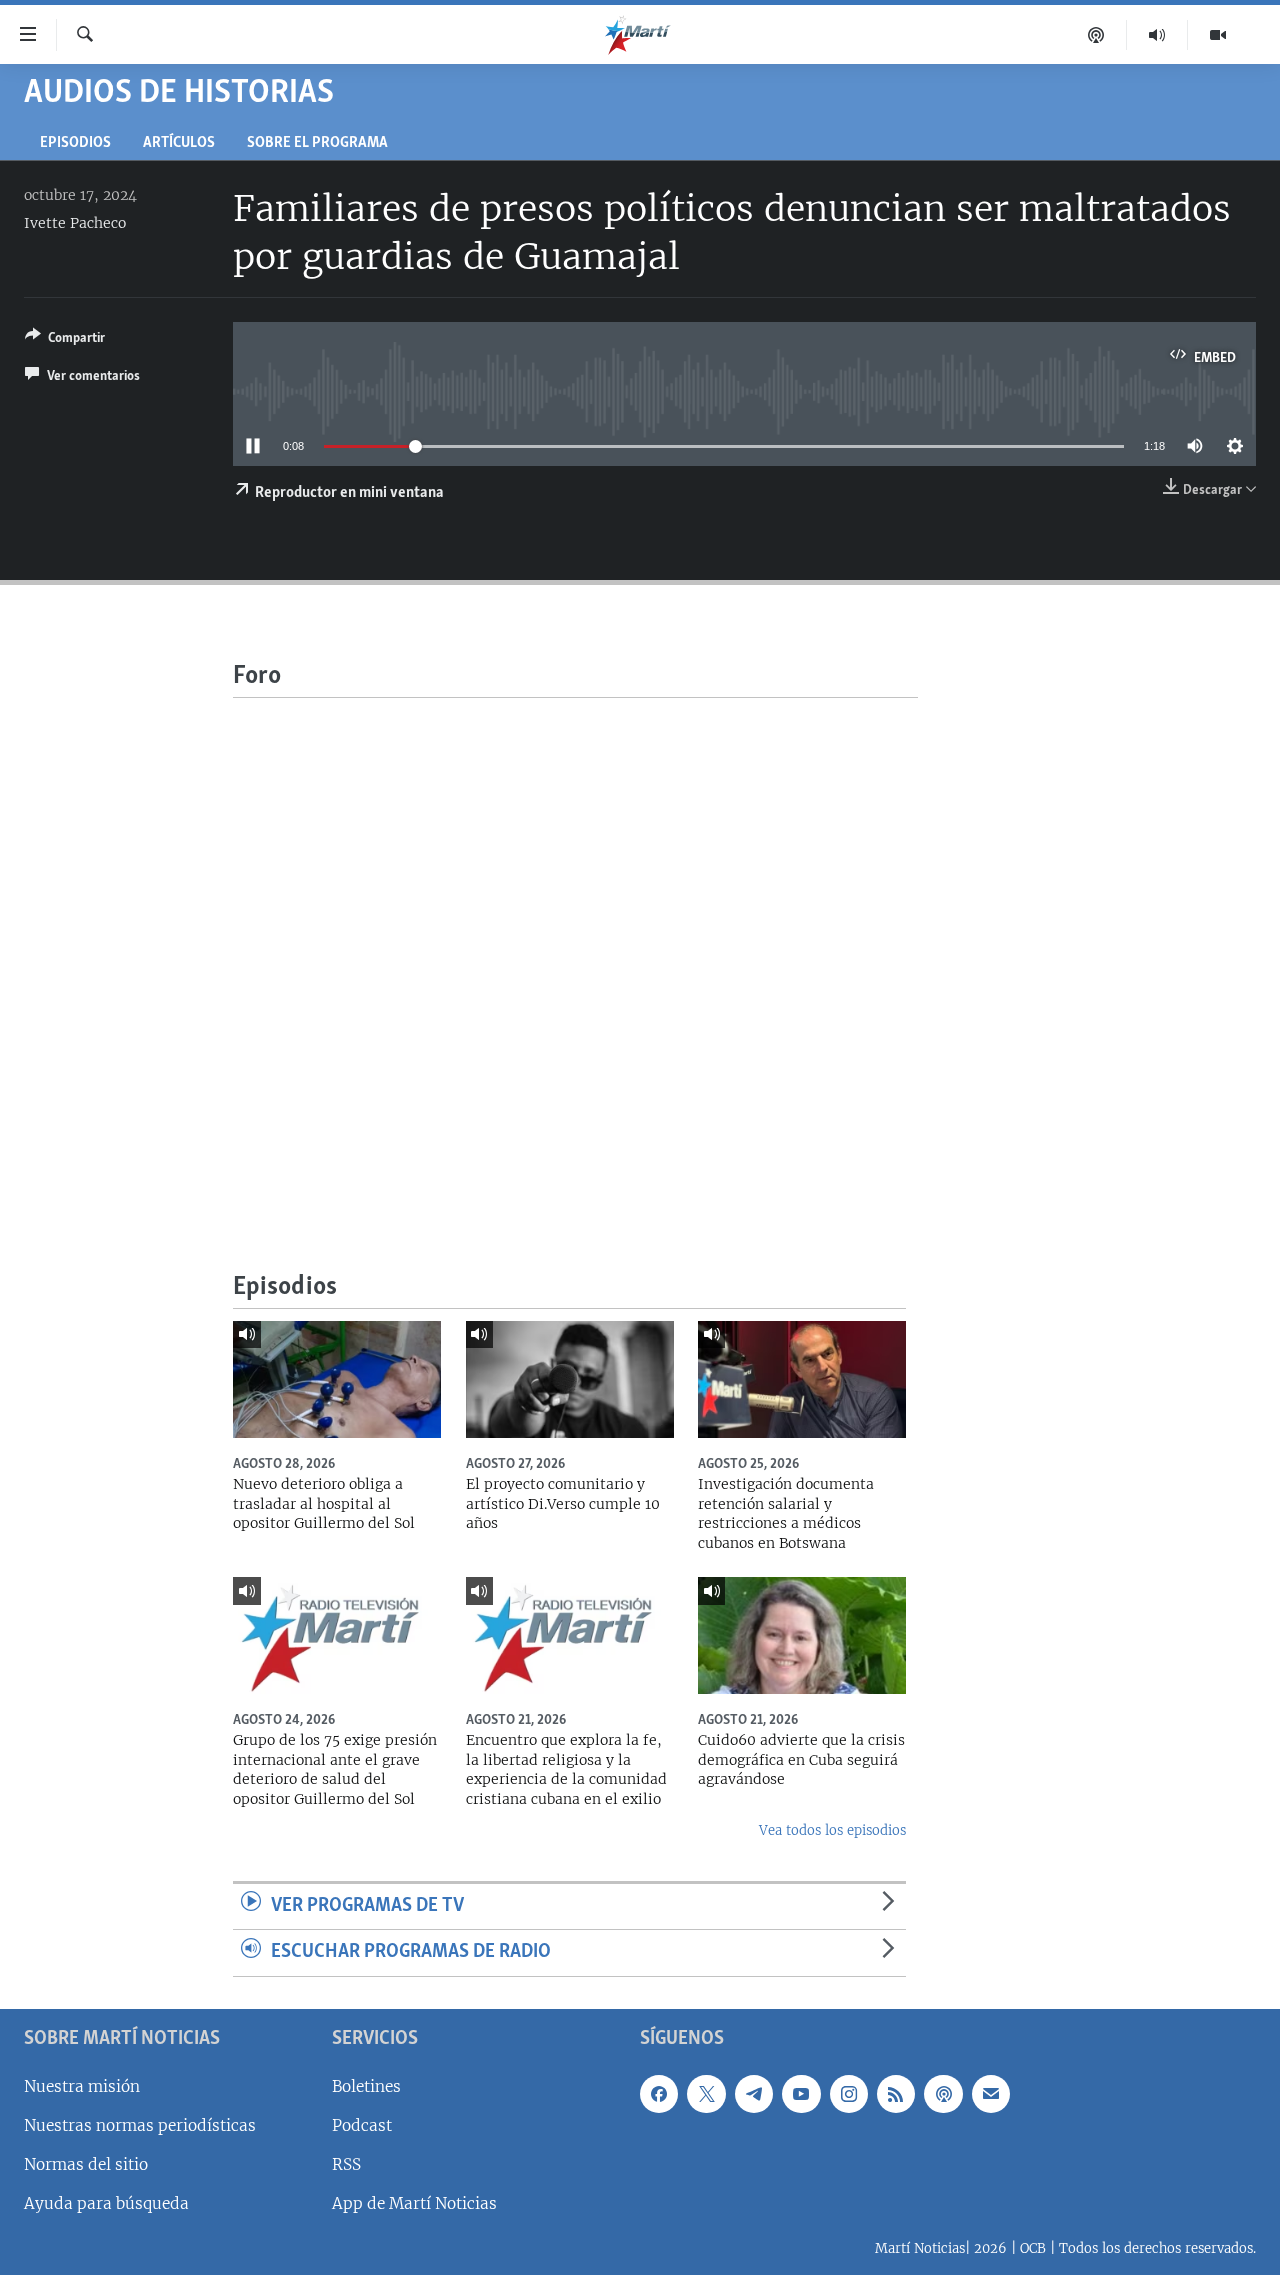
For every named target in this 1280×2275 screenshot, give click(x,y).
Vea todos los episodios (832, 1830)
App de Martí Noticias (414, 2203)
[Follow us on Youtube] (801, 2094)
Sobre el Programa (317, 143)
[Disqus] (575, 948)
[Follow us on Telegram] (754, 2094)
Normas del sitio (86, 2164)
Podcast (362, 2125)
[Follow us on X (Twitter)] (706, 2094)
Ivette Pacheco (75, 223)
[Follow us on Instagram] (849, 2094)
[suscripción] (991, 2094)
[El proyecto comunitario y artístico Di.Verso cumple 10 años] (570, 1379)
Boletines (366, 2086)
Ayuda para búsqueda (106, 2203)
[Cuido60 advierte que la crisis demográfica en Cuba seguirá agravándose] (802, 1635)
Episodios (75, 143)
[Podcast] (1096, 35)
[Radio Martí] (1157, 35)
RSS (346, 2164)
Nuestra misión (82, 2086)
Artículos (179, 143)
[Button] (65, 341)
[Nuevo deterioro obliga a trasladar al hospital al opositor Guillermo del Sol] (337, 1379)
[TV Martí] (1218, 35)
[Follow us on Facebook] (659, 2094)
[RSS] (896, 2094)
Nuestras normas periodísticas (140, 2125)
